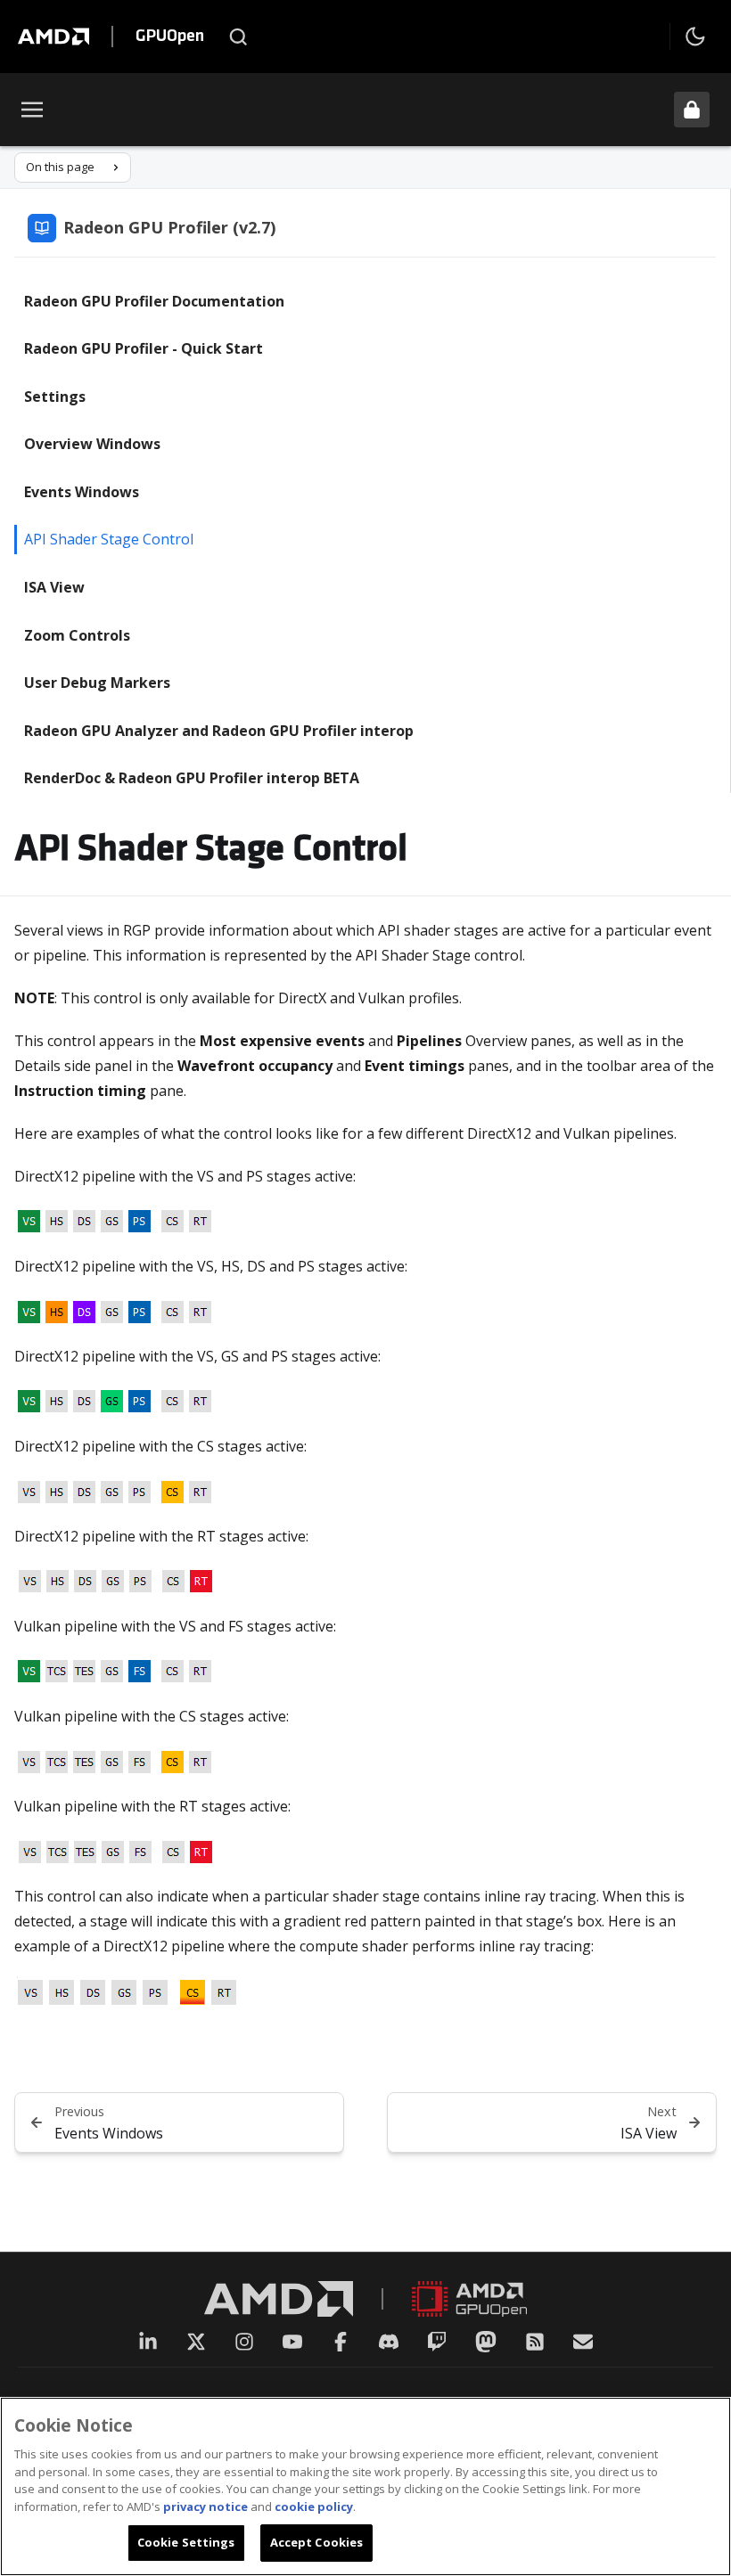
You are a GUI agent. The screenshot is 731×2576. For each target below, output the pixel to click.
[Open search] (238, 37)
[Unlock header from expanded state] (692, 110)
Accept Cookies (317, 2542)
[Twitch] (437, 2342)
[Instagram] (244, 2342)
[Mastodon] (486, 2342)
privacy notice (205, 2506)
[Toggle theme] (695, 37)
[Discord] (389, 2342)
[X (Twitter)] (196, 2342)
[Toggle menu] (32, 110)
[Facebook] (341, 2342)
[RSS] (535, 2342)
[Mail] (583, 2342)
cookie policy (314, 2506)
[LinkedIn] (148, 2342)
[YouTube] (292, 2342)
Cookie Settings (186, 2542)
